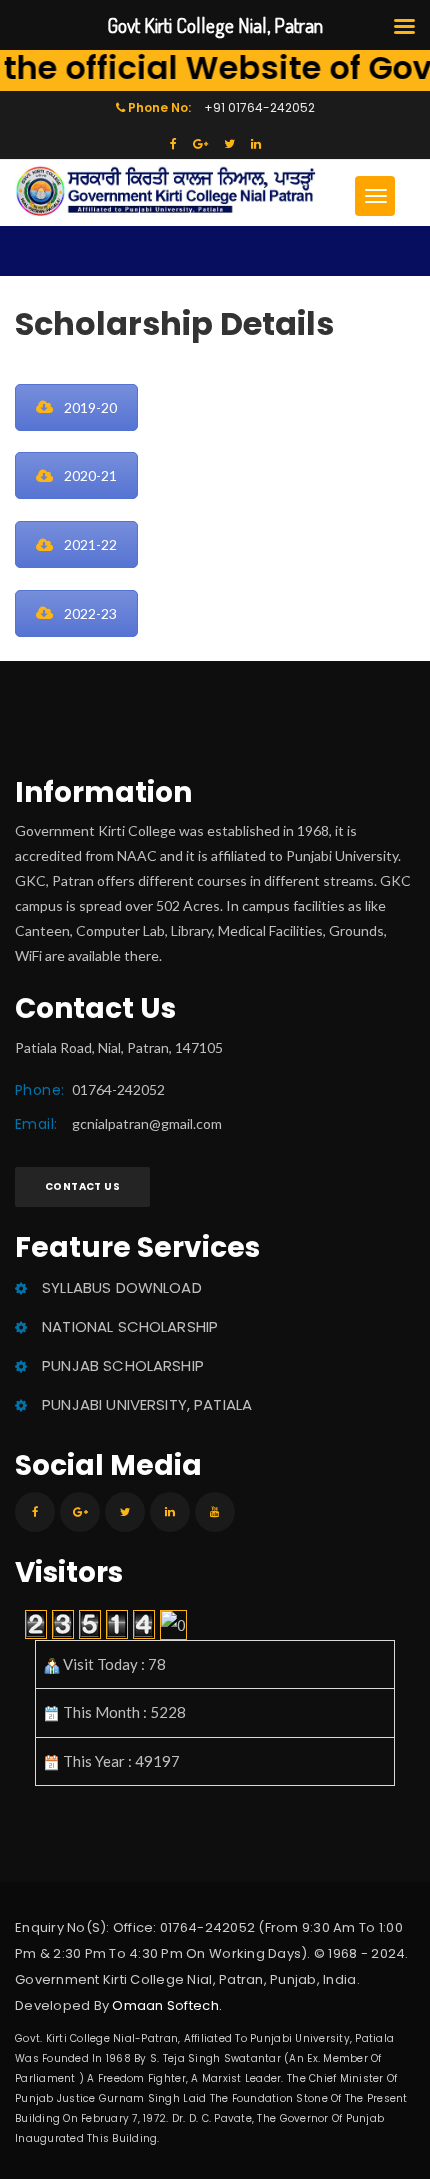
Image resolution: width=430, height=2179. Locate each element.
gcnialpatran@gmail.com (147, 1123)
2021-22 (90, 544)
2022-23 (90, 613)
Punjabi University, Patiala (147, 1404)
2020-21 (90, 475)
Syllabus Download (122, 1287)
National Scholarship (130, 1326)
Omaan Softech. (167, 2005)
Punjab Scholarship (123, 1365)
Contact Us (82, 1186)
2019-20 (90, 407)
